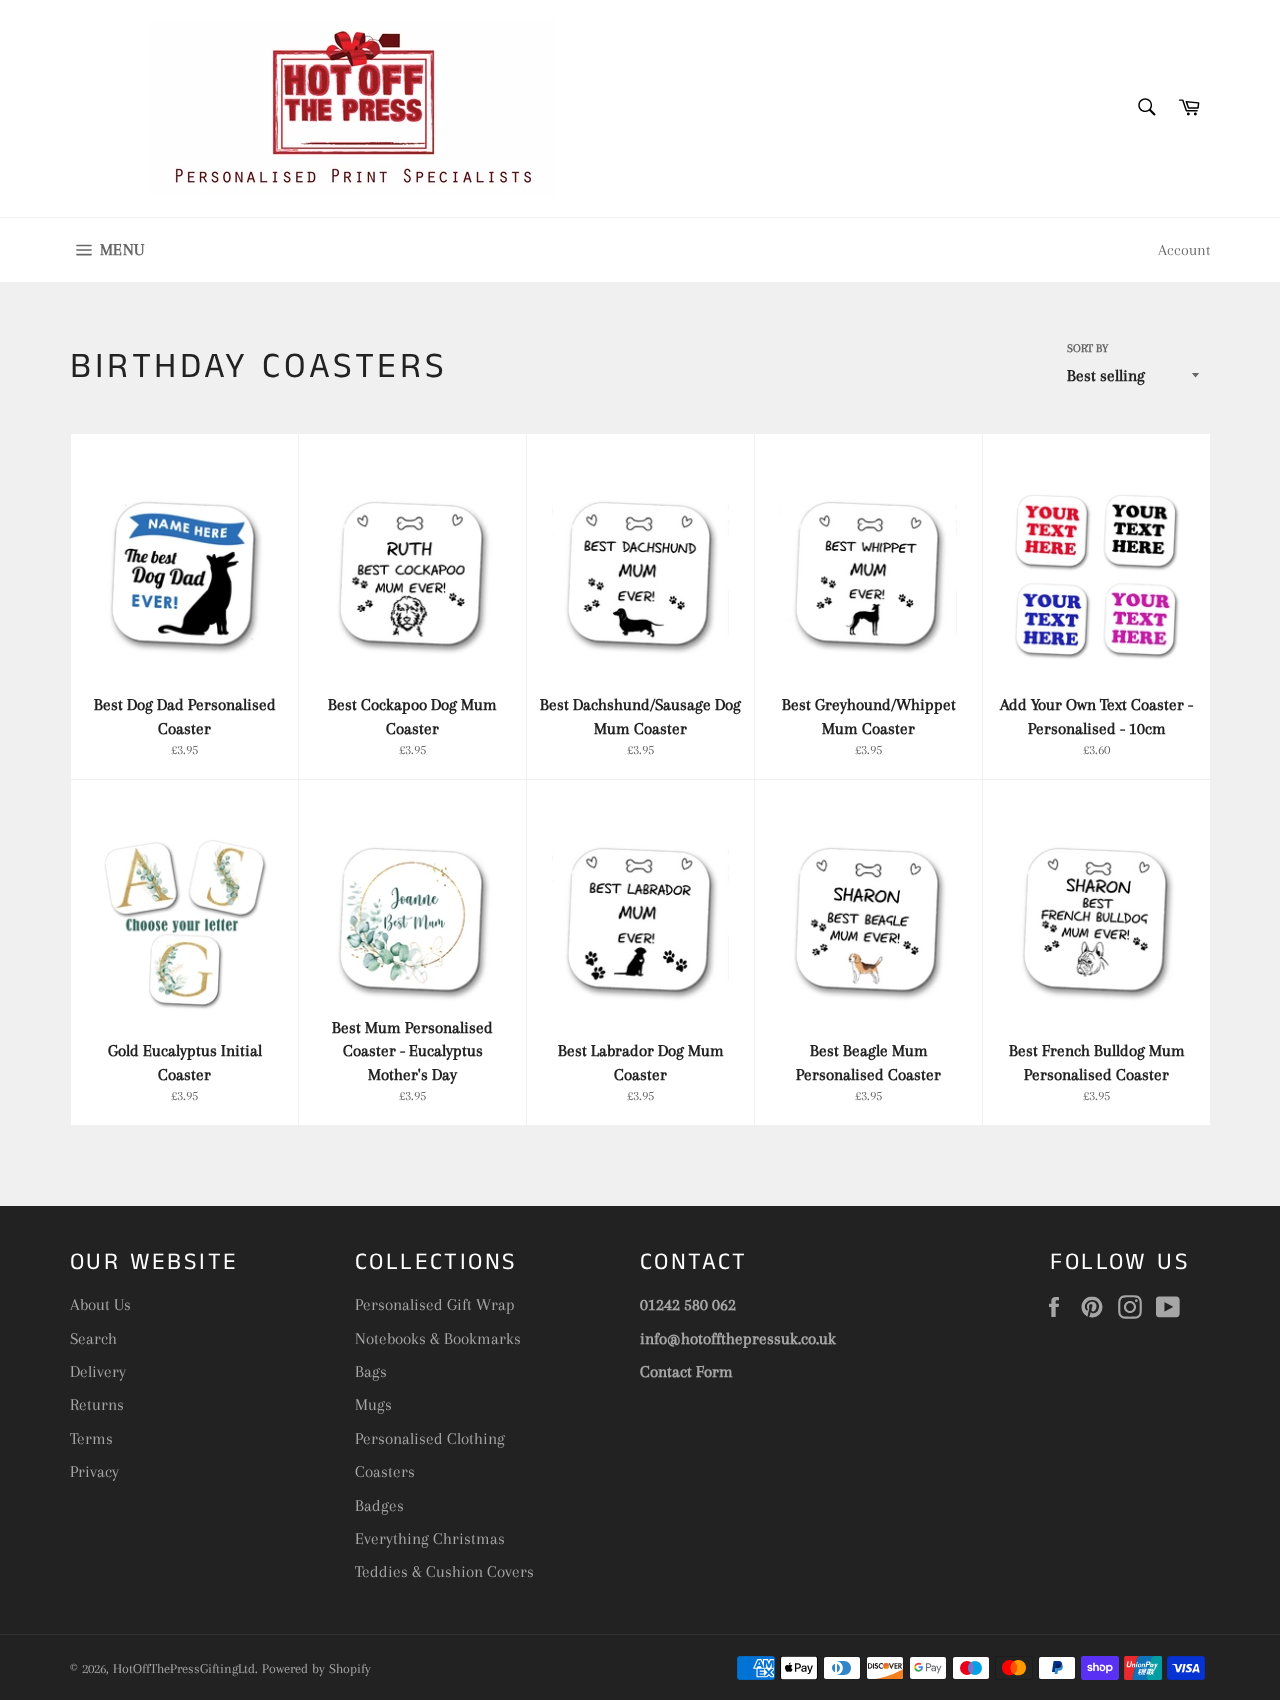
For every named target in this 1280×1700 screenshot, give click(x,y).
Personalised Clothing (430, 1438)
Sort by (1087, 348)
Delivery (98, 1371)
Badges (379, 1505)
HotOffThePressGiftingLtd (184, 1668)
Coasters (385, 1471)
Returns (97, 1404)
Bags (371, 1371)
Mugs (373, 1404)
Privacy (94, 1471)
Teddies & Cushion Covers (444, 1571)
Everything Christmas (430, 1538)
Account (1184, 250)
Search (93, 1338)
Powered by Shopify (316, 1668)
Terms (91, 1438)
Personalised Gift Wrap (435, 1304)
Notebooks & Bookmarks (438, 1338)
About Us (100, 1304)
